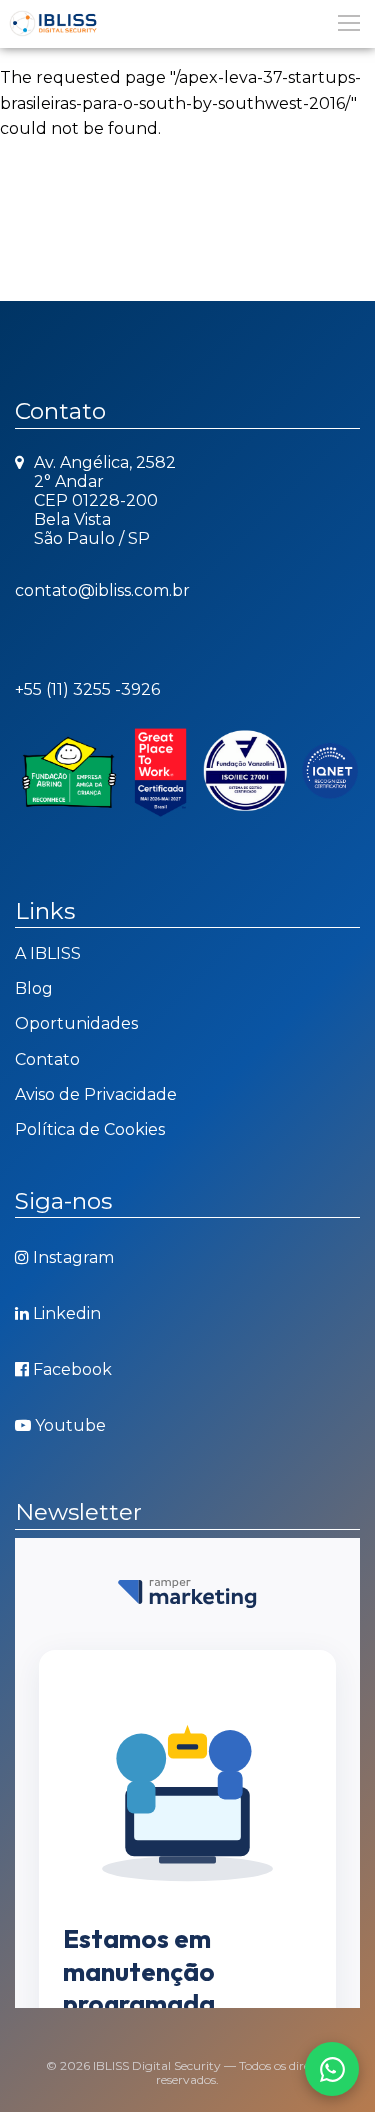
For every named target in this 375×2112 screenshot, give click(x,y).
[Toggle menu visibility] (348, 22)
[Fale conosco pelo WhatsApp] (332, 2069)
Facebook (72, 1369)
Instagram (73, 1257)
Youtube (70, 1425)
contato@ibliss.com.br (102, 590)
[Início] (187, 24)
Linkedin (67, 1313)
